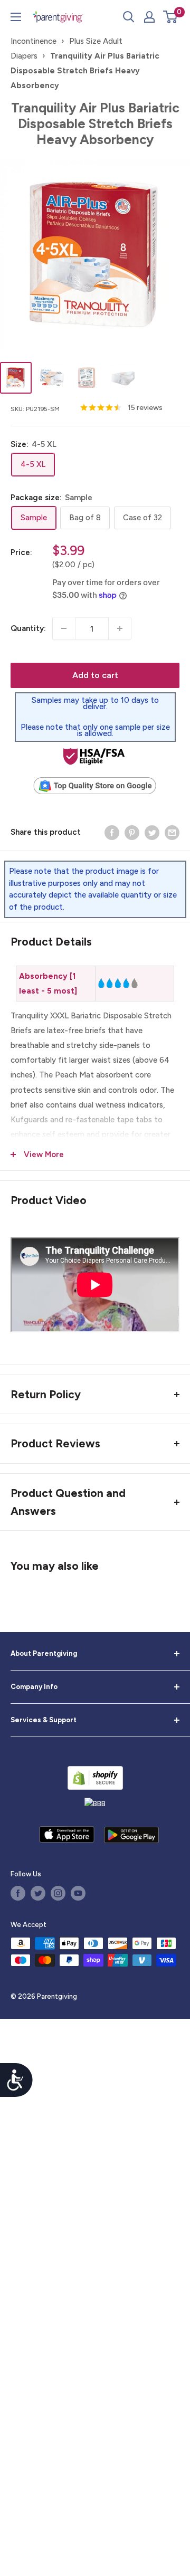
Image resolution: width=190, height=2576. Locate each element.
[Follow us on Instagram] (58, 1893)
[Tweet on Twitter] (152, 832)
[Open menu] (16, 17)
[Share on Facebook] (112, 832)
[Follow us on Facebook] (18, 1893)
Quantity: (28, 628)
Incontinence (34, 41)
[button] (170, 17)
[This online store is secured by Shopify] (95, 1778)
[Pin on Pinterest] (132, 832)
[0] (171, 17)
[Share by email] (172, 832)
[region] (95, 984)
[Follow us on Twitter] (38, 1893)
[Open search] (129, 17)
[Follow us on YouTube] (78, 1893)
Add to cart (95, 675)
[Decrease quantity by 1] (64, 628)
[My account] (149, 17)
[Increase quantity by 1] (120, 628)
